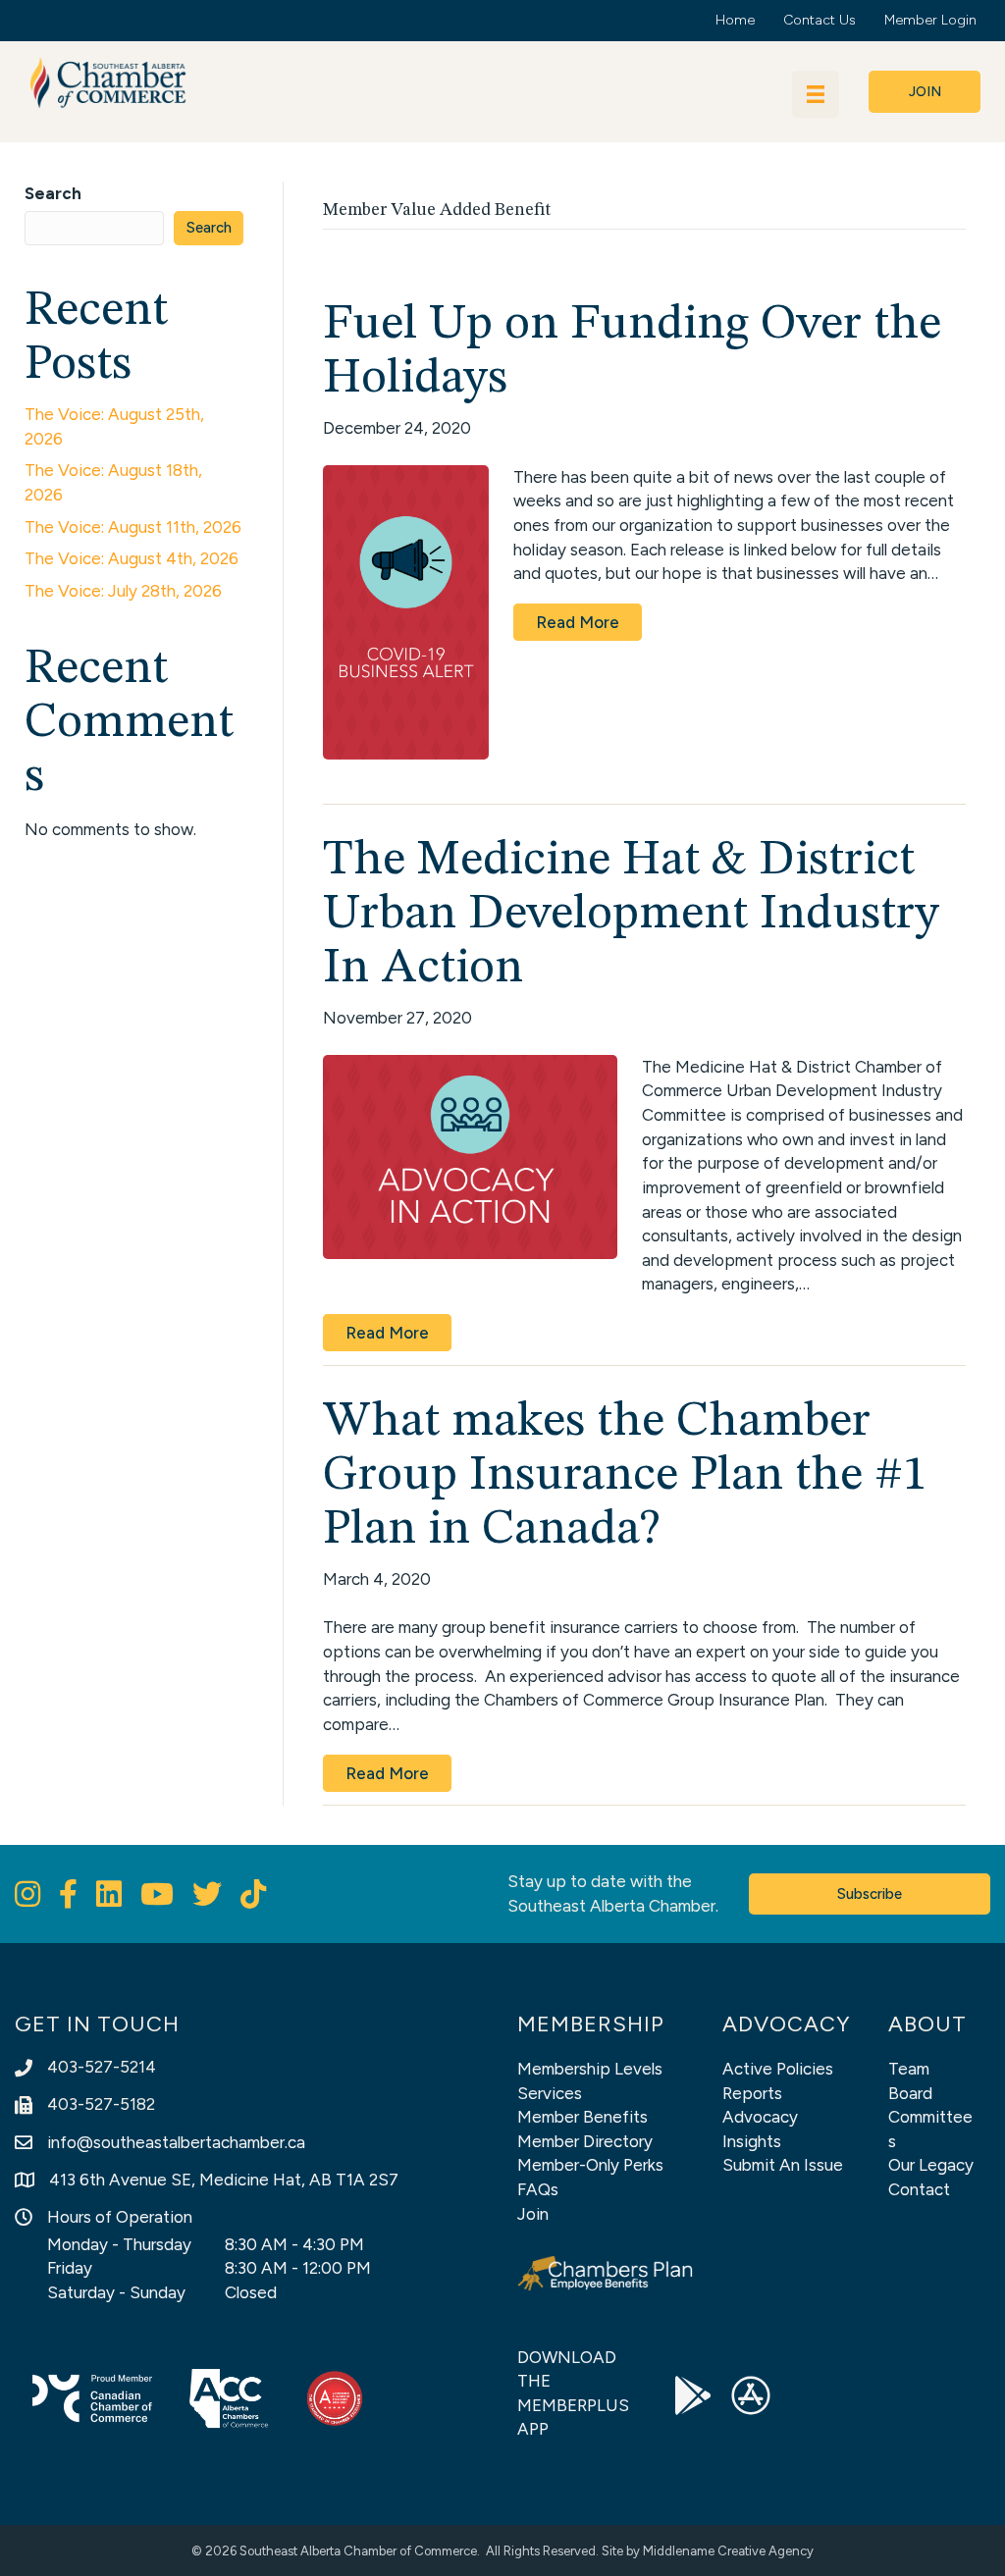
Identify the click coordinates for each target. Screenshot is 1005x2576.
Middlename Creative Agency (728, 2551)
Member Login (930, 20)
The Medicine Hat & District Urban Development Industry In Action (631, 915)
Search (53, 193)
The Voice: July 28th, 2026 (123, 591)
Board (910, 2093)
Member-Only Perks (590, 2165)
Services (550, 2093)
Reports (752, 2093)
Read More (578, 622)
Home (735, 20)
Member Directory (585, 2141)
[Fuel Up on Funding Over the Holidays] (406, 610)
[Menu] (816, 94)
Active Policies (778, 2069)
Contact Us (820, 20)
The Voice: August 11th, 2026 (133, 527)
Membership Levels (590, 2069)
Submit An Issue (783, 2165)
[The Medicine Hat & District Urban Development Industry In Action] (470, 1155)
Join (533, 2214)
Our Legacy (931, 2165)
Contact (919, 2189)
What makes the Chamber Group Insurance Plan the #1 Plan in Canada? (625, 1476)
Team (909, 2069)
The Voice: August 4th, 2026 (132, 558)
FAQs (538, 2189)
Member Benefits (582, 2117)
